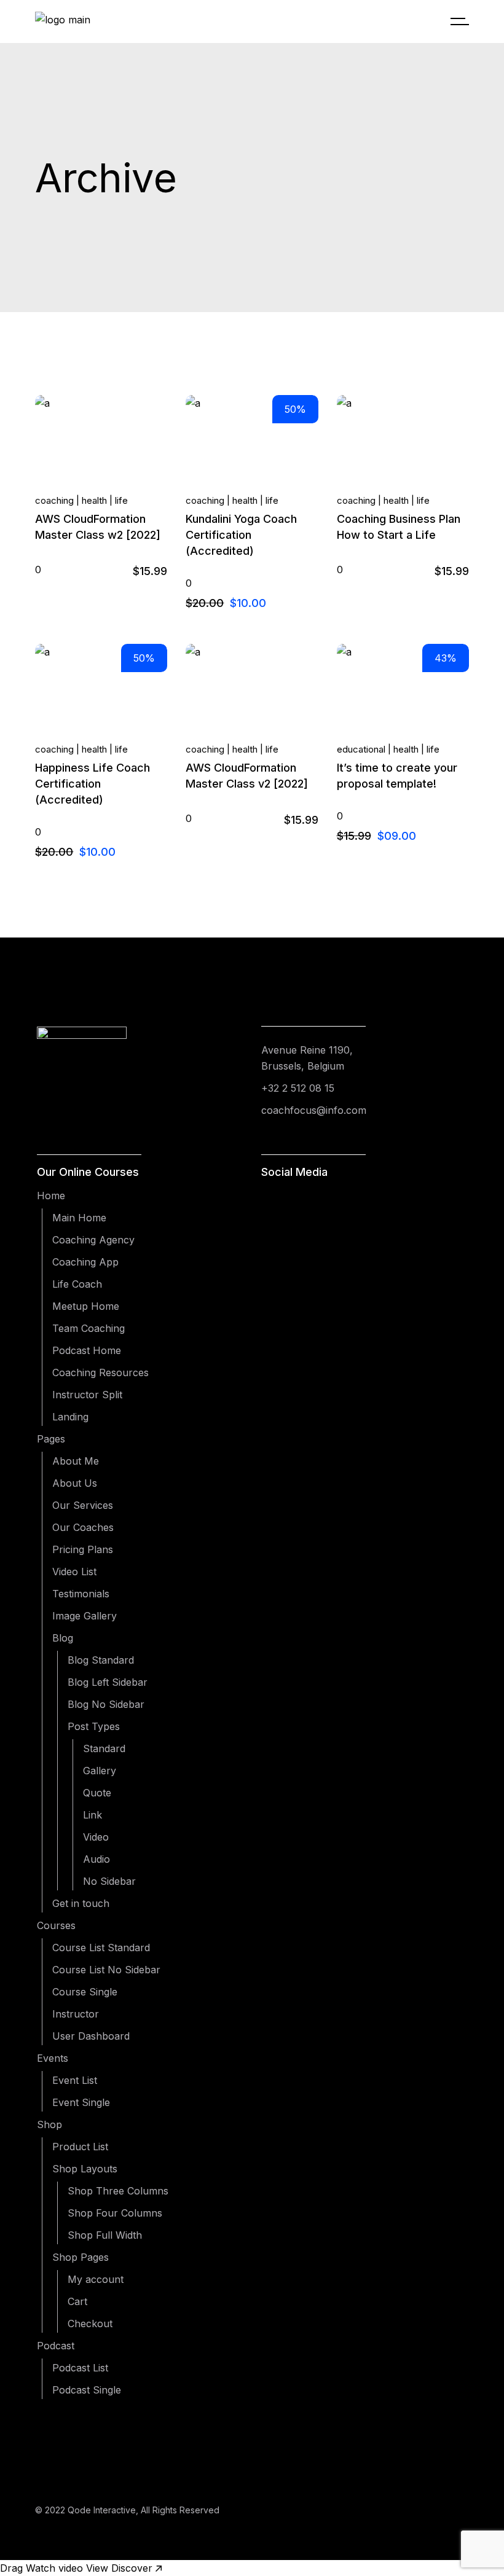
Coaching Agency (93, 1240)
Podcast (56, 2346)
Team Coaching (89, 1328)
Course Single (85, 1992)
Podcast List (80, 2368)
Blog (63, 1638)
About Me (76, 1461)
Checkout (90, 2323)
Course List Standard (101, 1948)
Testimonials (81, 1594)
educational (361, 749)
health (94, 500)
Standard (104, 1748)
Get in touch (81, 1903)
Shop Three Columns (118, 2191)
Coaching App (85, 1262)
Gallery (100, 1771)
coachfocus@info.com (314, 1110)
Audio (96, 1859)
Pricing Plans (83, 1549)
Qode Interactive (102, 2510)
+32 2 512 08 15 (298, 1088)
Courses (56, 1925)
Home (51, 1196)
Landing (70, 1417)
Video (96, 1837)
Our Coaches (83, 1527)
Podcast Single (87, 2390)
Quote (97, 1793)
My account (96, 2279)
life (121, 500)
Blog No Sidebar (106, 1704)
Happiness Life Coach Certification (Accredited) (93, 784)
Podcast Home (87, 1350)
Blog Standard (101, 1660)
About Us (75, 1483)
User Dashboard (91, 2036)
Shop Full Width (105, 2235)
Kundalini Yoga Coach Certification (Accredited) (241, 535)
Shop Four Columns (115, 2213)
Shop (49, 2124)
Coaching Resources (100, 1372)
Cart (77, 2301)
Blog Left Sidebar (108, 1682)
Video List (74, 1572)
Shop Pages (81, 2257)
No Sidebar (109, 1881)
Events (53, 2058)
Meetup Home (86, 1306)
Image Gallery (85, 1616)
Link (93, 1815)
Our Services (83, 1505)
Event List (75, 2080)
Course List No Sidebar (106, 1970)
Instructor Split (87, 1395)
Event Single (81, 2102)
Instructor (76, 2014)
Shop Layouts (85, 2169)
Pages (51, 1439)
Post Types (94, 1726)
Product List (80, 2147)
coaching (54, 500)
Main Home (79, 1218)
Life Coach (77, 1284)
